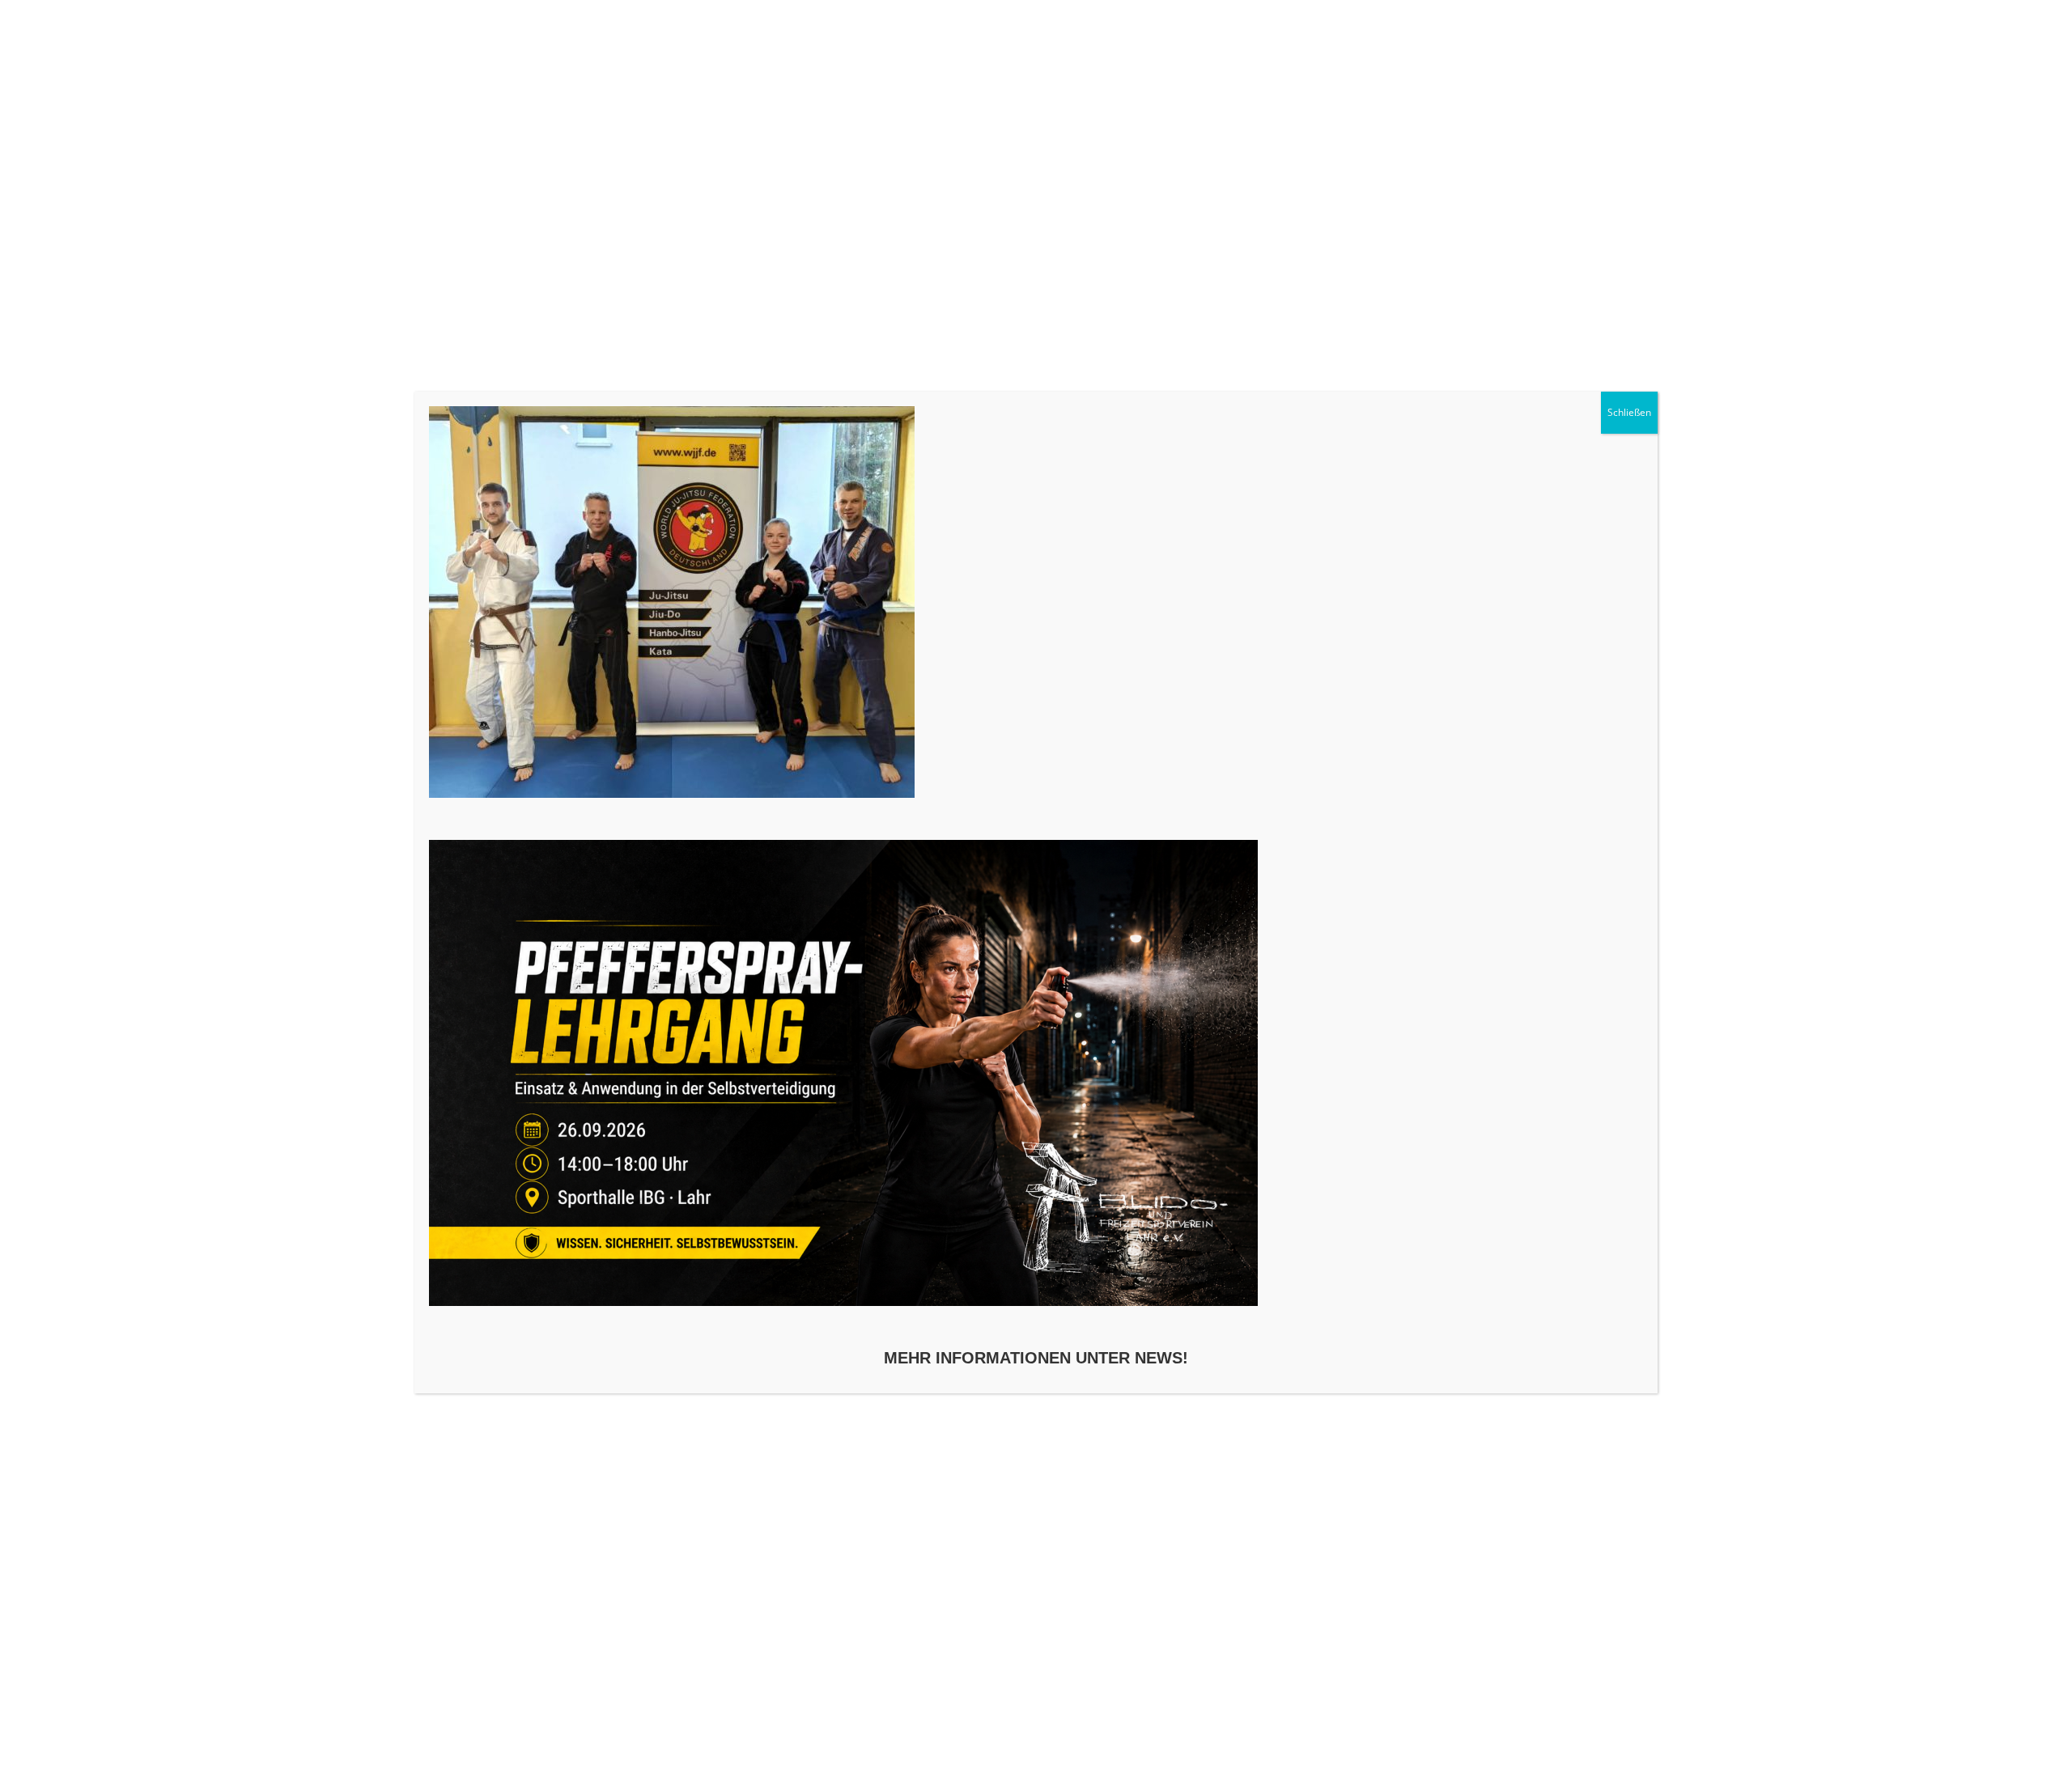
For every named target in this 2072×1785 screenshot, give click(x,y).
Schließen (1629, 412)
